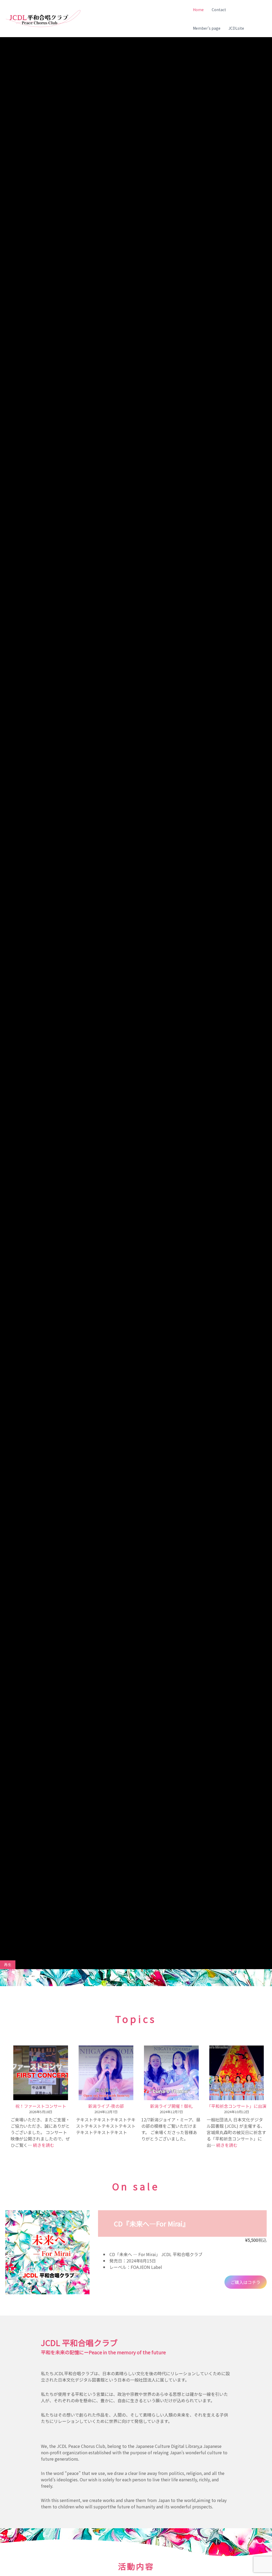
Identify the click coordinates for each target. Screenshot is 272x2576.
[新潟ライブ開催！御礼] (171, 2073)
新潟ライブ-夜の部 (106, 2106)
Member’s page (207, 28)
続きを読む (44, 2145)
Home (198, 10)
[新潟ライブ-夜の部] (106, 2073)
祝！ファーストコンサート (41, 2106)
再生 (8, 1965)
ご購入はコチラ (245, 2282)
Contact (219, 10)
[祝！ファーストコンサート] (41, 2073)
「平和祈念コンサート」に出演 (237, 2106)
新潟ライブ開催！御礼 (171, 2106)
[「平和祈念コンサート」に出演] (237, 2073)
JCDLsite (236, 28)
